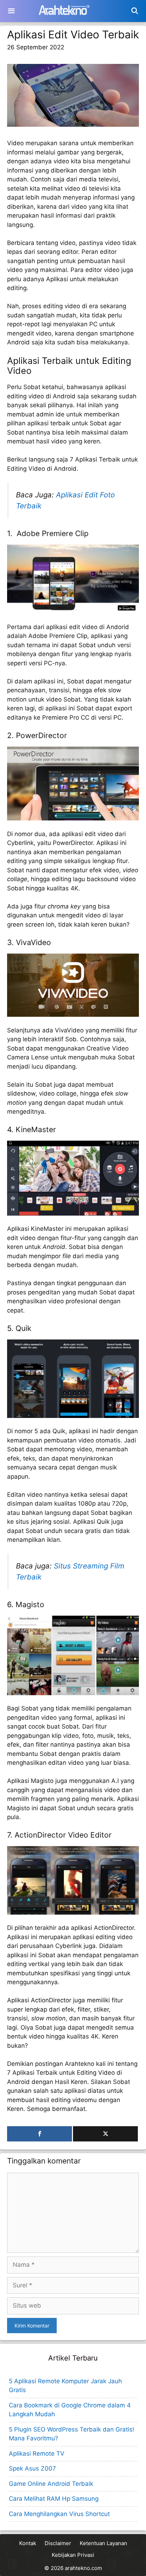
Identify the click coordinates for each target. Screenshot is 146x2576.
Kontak (28, 2543)
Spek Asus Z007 (32, 2468)
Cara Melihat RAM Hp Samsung (54, 2499)
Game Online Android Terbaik (51, 2484)
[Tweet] (105, 2134)
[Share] (40, 2134)
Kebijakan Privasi (73, 2555)
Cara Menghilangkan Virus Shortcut (59, 2514)
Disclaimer (58, 2543)
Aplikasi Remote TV (37, 2454)
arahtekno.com (83, 2568)
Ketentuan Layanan (103, 2543)
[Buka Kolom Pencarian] (135, 11)
